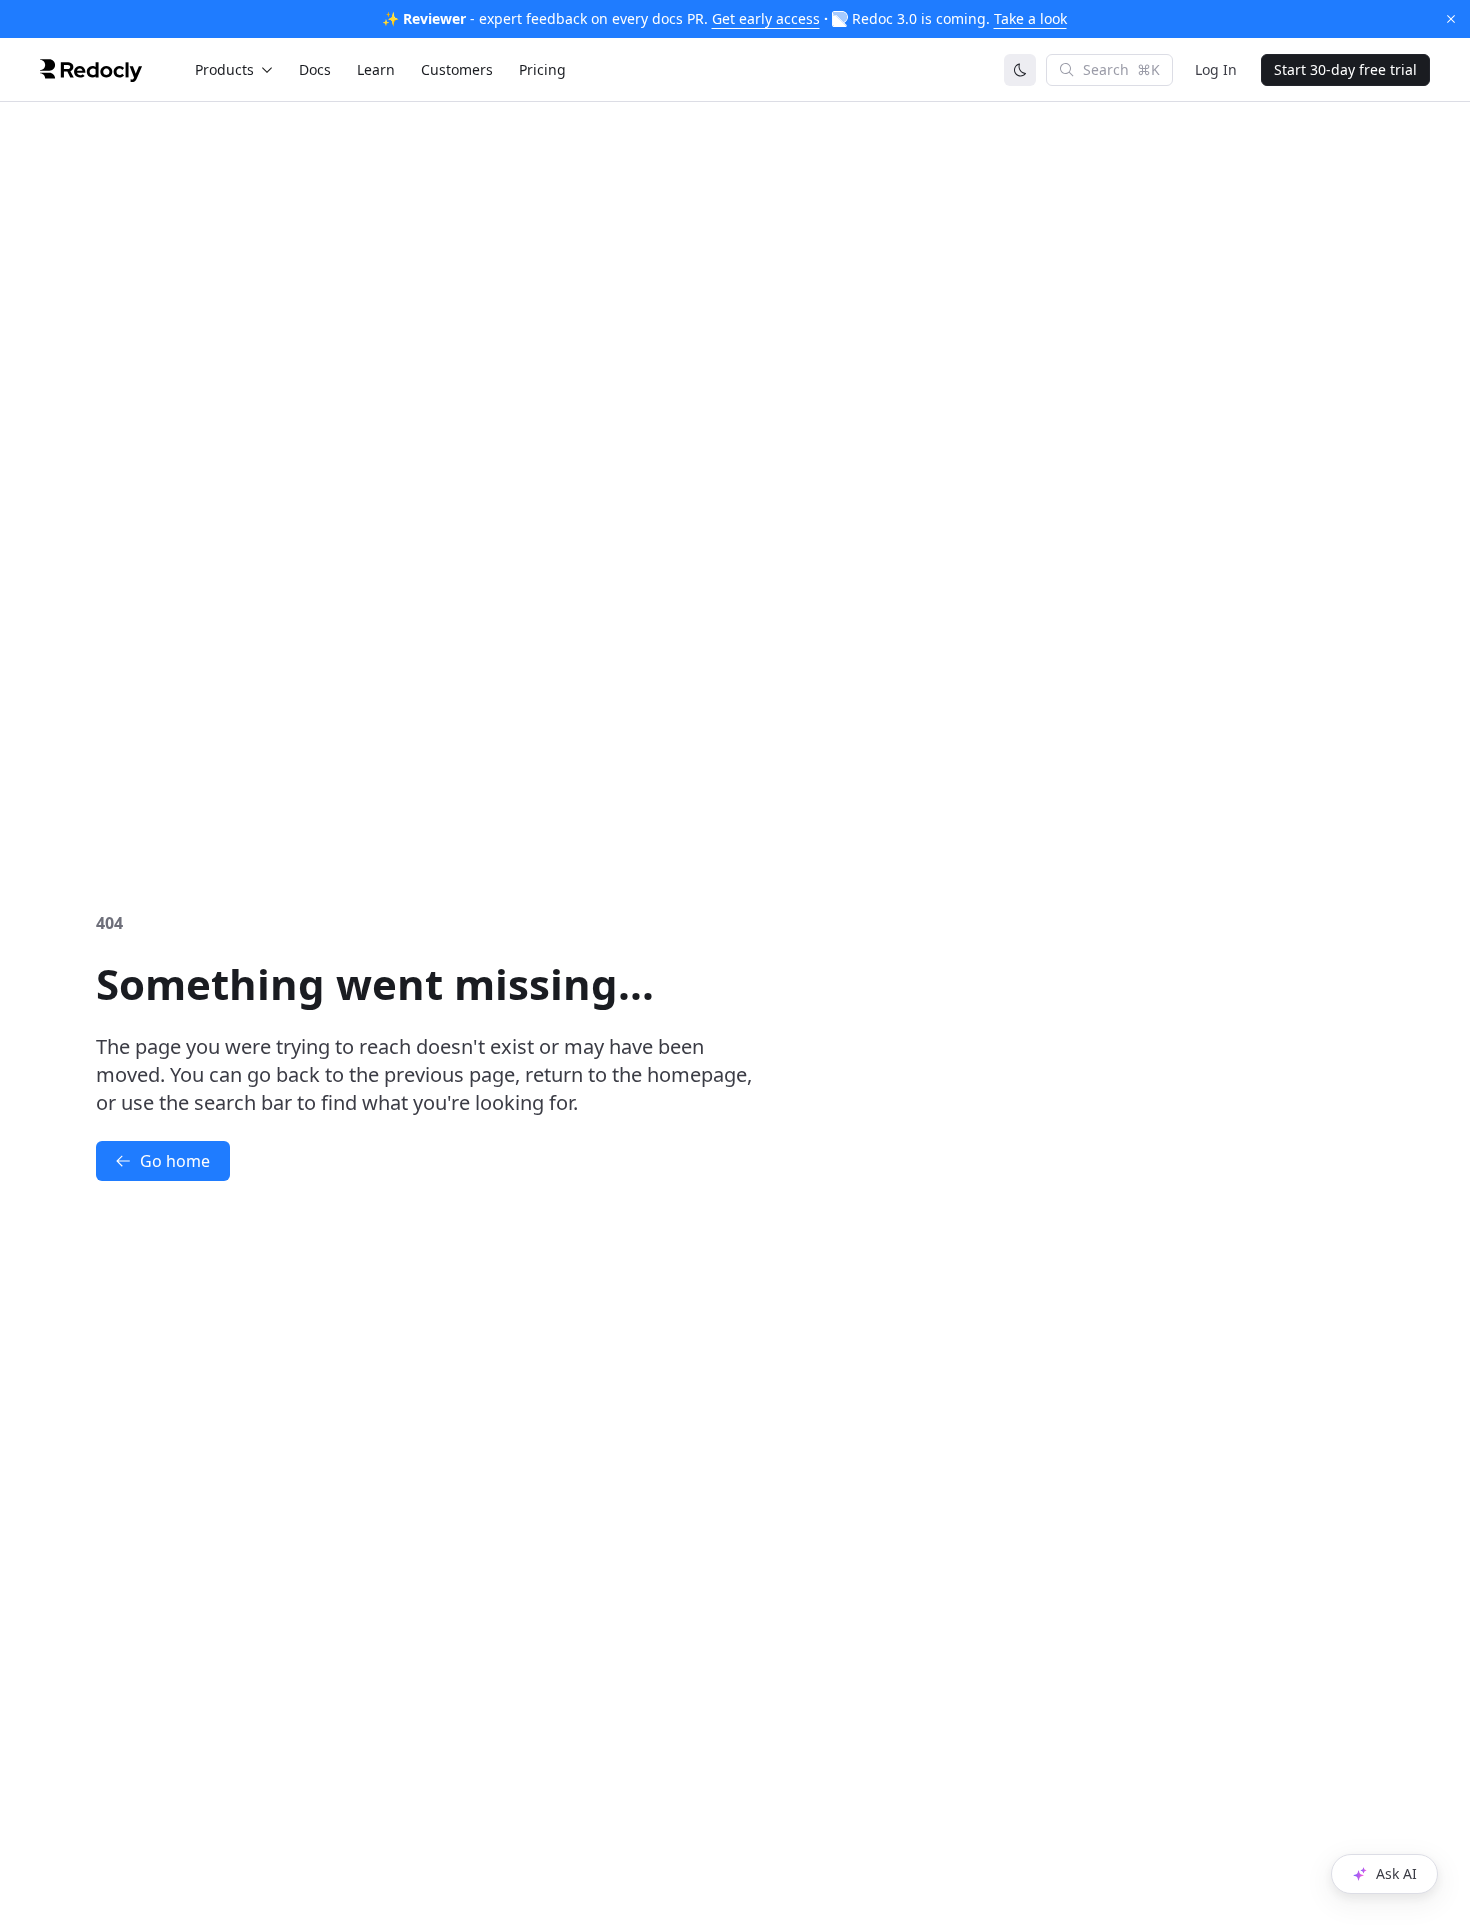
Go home (175, 1161)
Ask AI (1396, 1873)
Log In (1216, 69)
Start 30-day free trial (1345, 69)
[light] (1020, 70)
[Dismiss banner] (1451, 19)
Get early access (766, 18)
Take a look (1030, 18)
